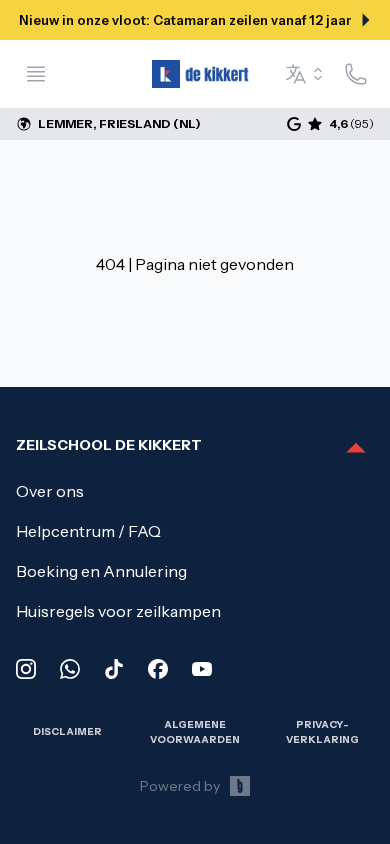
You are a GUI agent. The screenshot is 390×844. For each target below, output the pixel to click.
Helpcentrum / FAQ (88, 531)
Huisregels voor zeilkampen (118, 611)
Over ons (50, 491)
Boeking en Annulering (101, 571)
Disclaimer (67, 731)
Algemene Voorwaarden (195, 731)
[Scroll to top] (356, 449)
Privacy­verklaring (322, 731)
